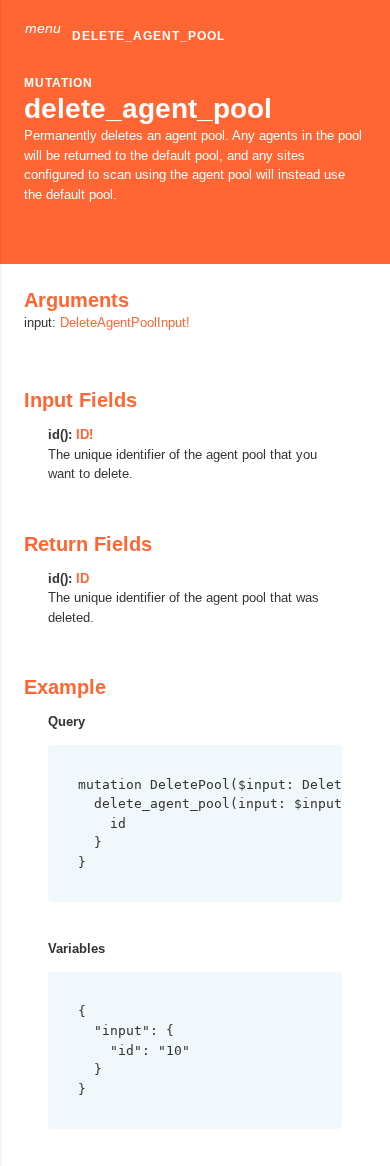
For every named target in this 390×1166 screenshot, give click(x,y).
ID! (84, 434)
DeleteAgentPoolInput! (125, 322)
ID (82, 578)
